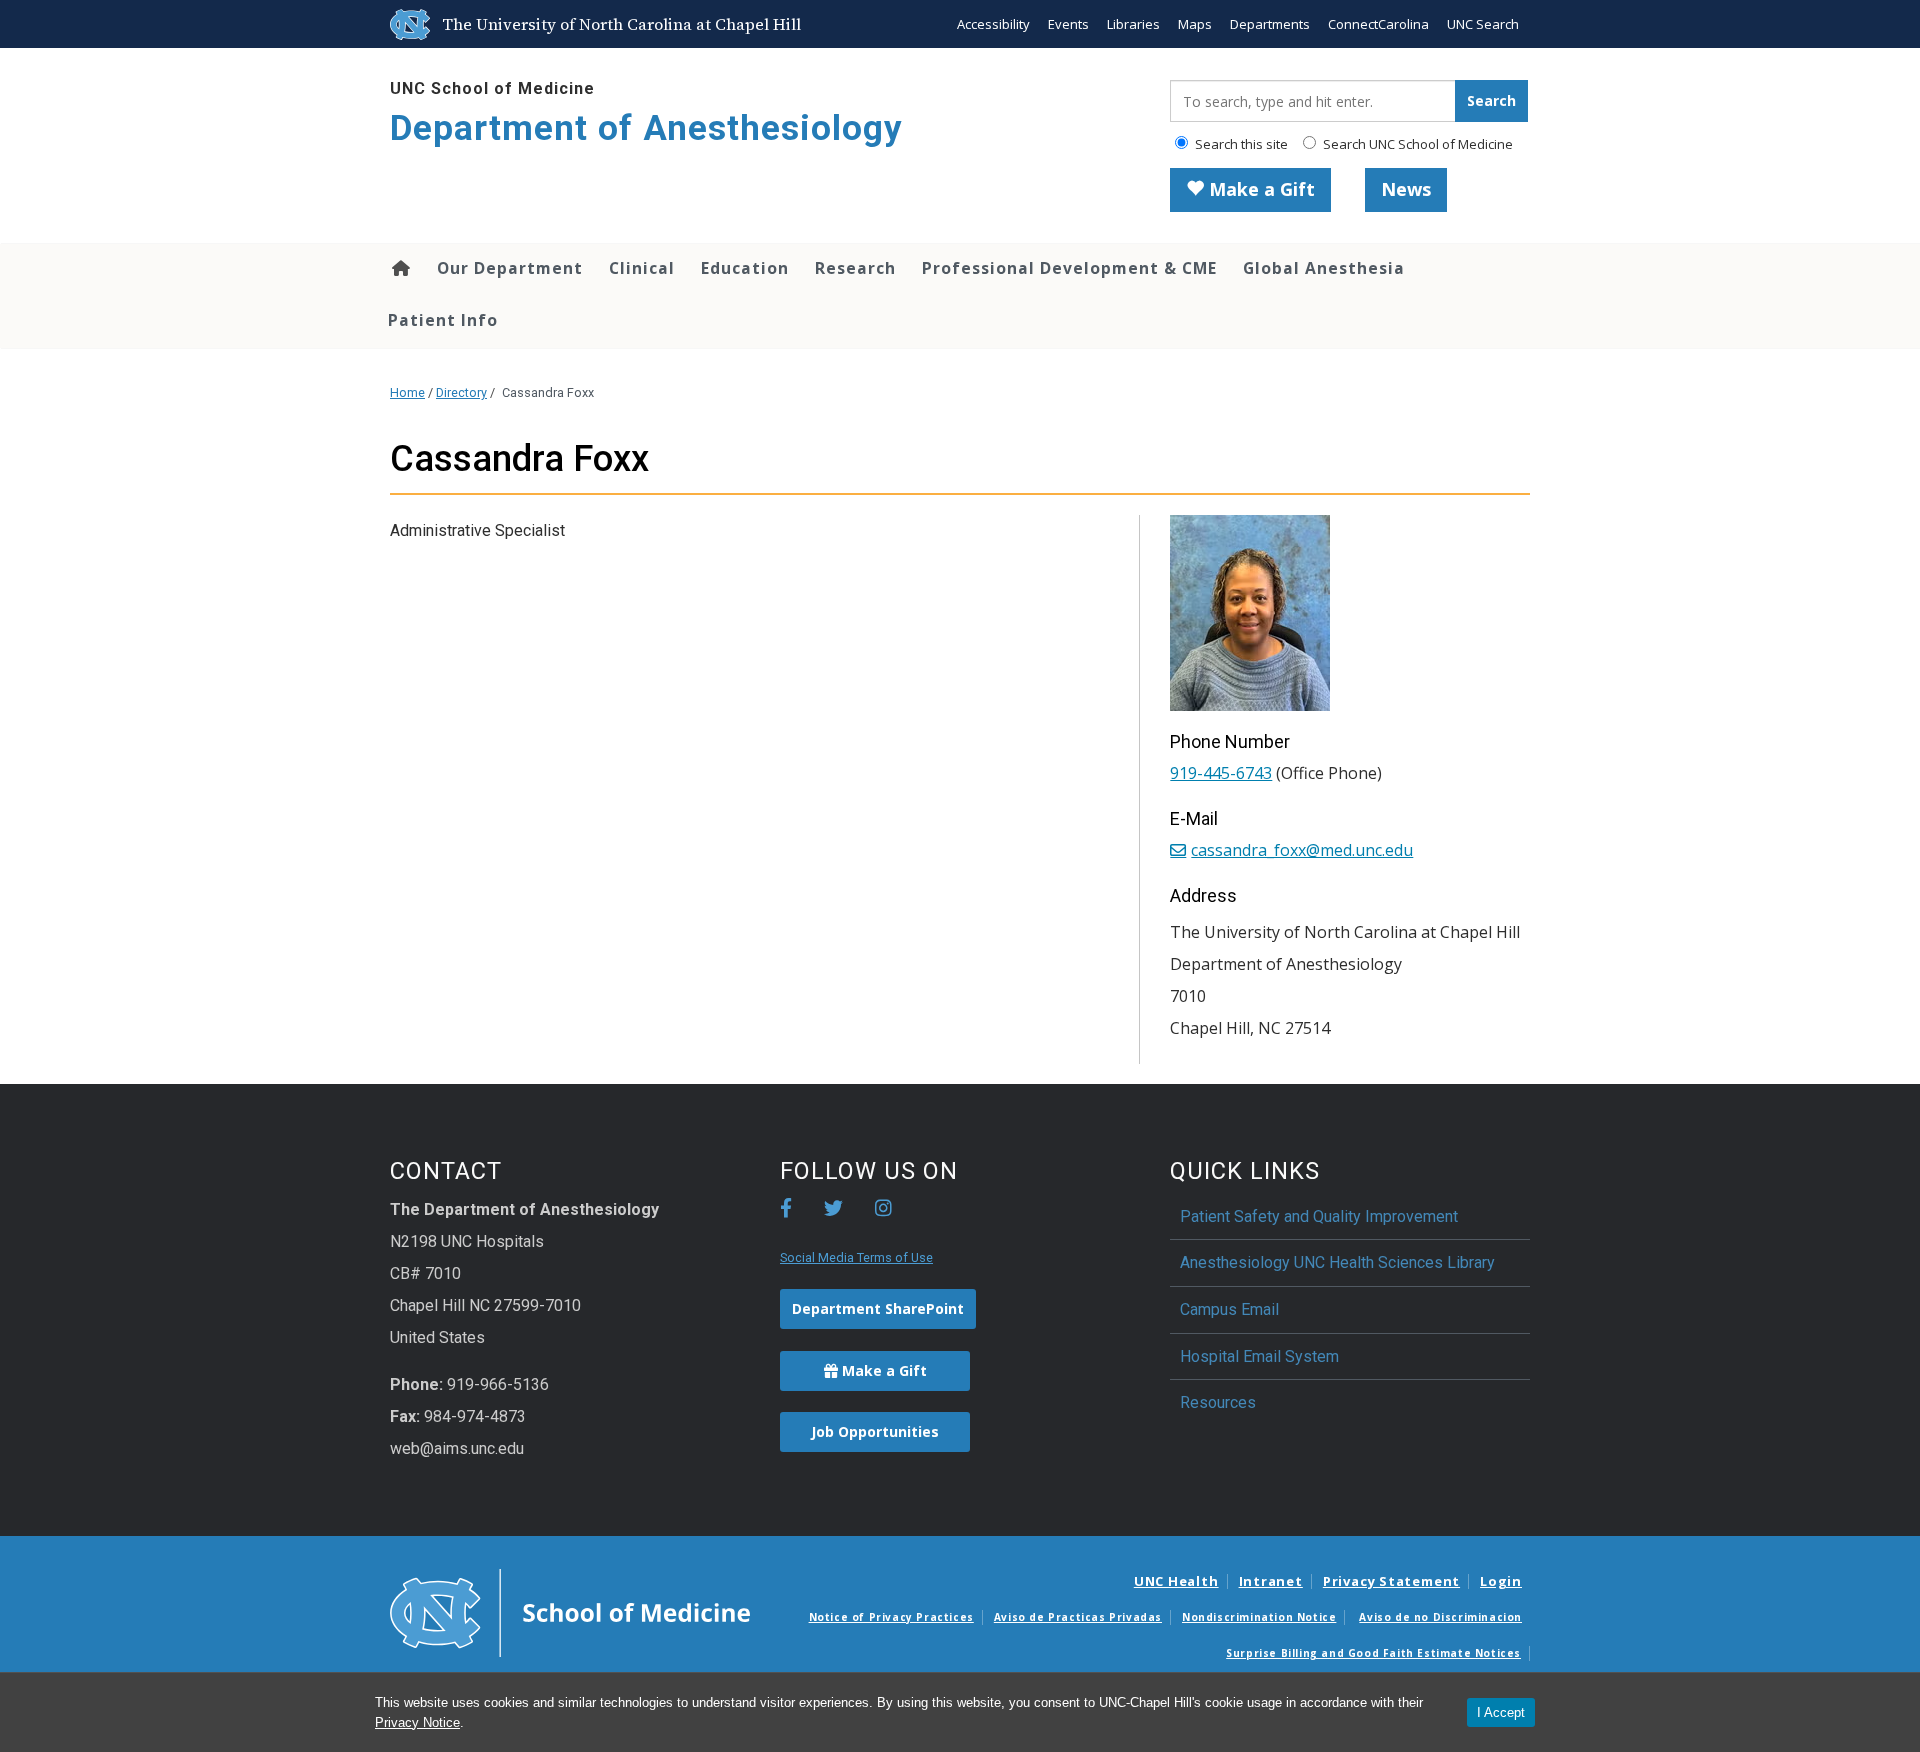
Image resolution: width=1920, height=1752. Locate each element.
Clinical (642, 268)
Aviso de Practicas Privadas (1078, 1617)
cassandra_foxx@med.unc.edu (1302, 850)
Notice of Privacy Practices (891, 1617)
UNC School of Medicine (492, 88)
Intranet (1271, 1581)
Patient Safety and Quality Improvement (1319, 1216)
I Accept (1501, 1712)
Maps (1195, 24)
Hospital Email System (1259, 1356)
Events (1068, 24)
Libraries (1133, 24)
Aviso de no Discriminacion (1440, 1617)
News (1406, 189)
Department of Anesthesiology (646, 128)
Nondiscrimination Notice (1259, 1617)
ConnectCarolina (1378, 24)
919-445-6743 (1221, 773)
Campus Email (1229, 1309)
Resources (1218, 1402)
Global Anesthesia (1324, 268)
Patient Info (443, 320)
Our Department (510, 268)
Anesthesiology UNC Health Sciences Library (1337, 1262)
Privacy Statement (1391, 1581)
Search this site (1240, 144)
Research (855, 268)
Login (1501, 1581)
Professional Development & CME (1069, 268)
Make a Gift (1259, 189)
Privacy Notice (417, 1722)
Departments (1270, 24)
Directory (461, 392)
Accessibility (993, 24)
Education (745, 268)
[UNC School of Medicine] (570, 1612)
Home (399, 268)
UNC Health (1176, 1581)
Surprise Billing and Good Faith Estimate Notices (1373, 1653)
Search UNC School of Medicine (1416, 144)
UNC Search (1483, 24)
